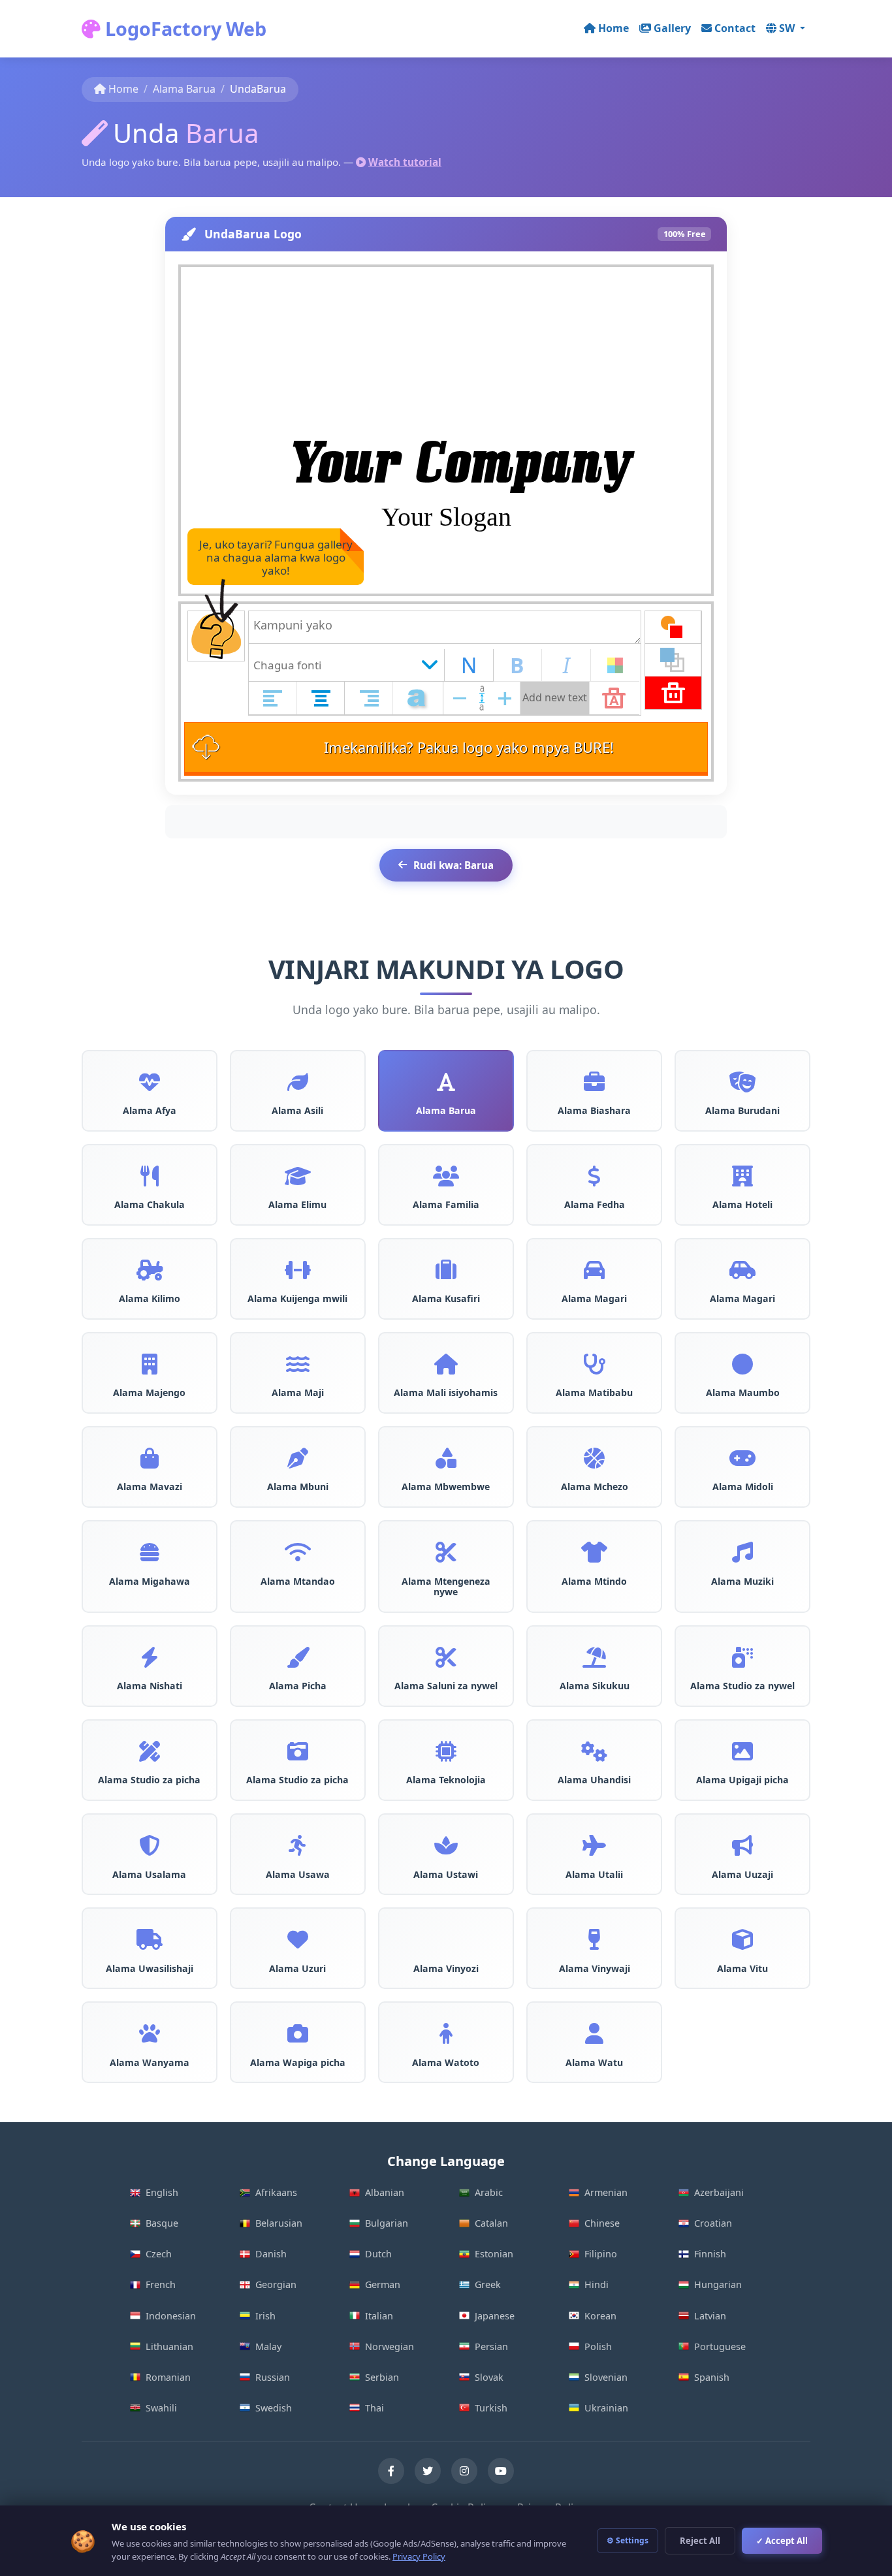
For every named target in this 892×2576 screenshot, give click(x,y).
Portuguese (720, 2346)
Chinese (602, 2223)
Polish (598, 2346)
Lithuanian (169, 2346)
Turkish (491, 2408)
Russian (273, 2377)
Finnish (710, 2254)
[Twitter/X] (428, 2471)
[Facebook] (391, 2471)
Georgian (276, 2284)
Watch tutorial (405, 162)
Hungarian (718, 2284)
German (383, 2284)
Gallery (672, 28)
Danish (271, 2254)
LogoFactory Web (183, 28)
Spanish (712, 2377)
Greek (488, 2284)
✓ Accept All (782, 2541)
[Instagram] (464, 2471)
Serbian (382, 2377)
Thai (374, 2408)
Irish (265, 2316)
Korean (600, 2316)
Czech (159, 2254)
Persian (491, 2346)
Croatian (713, 2223)
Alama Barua (184, 89)
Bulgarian (387, 2223)
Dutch (378, 2254)
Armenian (606, 2192)
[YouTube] (501, 2471)
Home (613, 28)
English (162, 2192)
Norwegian (390, 2346)
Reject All (700, 2541)
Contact (735, 28)
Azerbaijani (719, 2192)
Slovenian (606, 2377)
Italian (379, 2316)
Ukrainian (606, 2408)
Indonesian (171, 2316)
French (161, 2284)
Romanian (168, 2377)
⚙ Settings (628, 2540)
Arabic (489, 2192)
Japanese (495, 2316)
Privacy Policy (419, 2556)
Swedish (274, 2408)
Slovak (489, 2377)
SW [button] (788, 28)
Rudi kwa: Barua (454, 865)
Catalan (491, 2223)
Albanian (385, 2192)
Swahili (161, 2408)
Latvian (710, 2316)
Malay (268, 2346)
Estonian (494, 2254)
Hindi (597, 2284)
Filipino (601, 2254)
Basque (162, 2223)
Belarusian (279, 2223)
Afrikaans (276, 2192)
